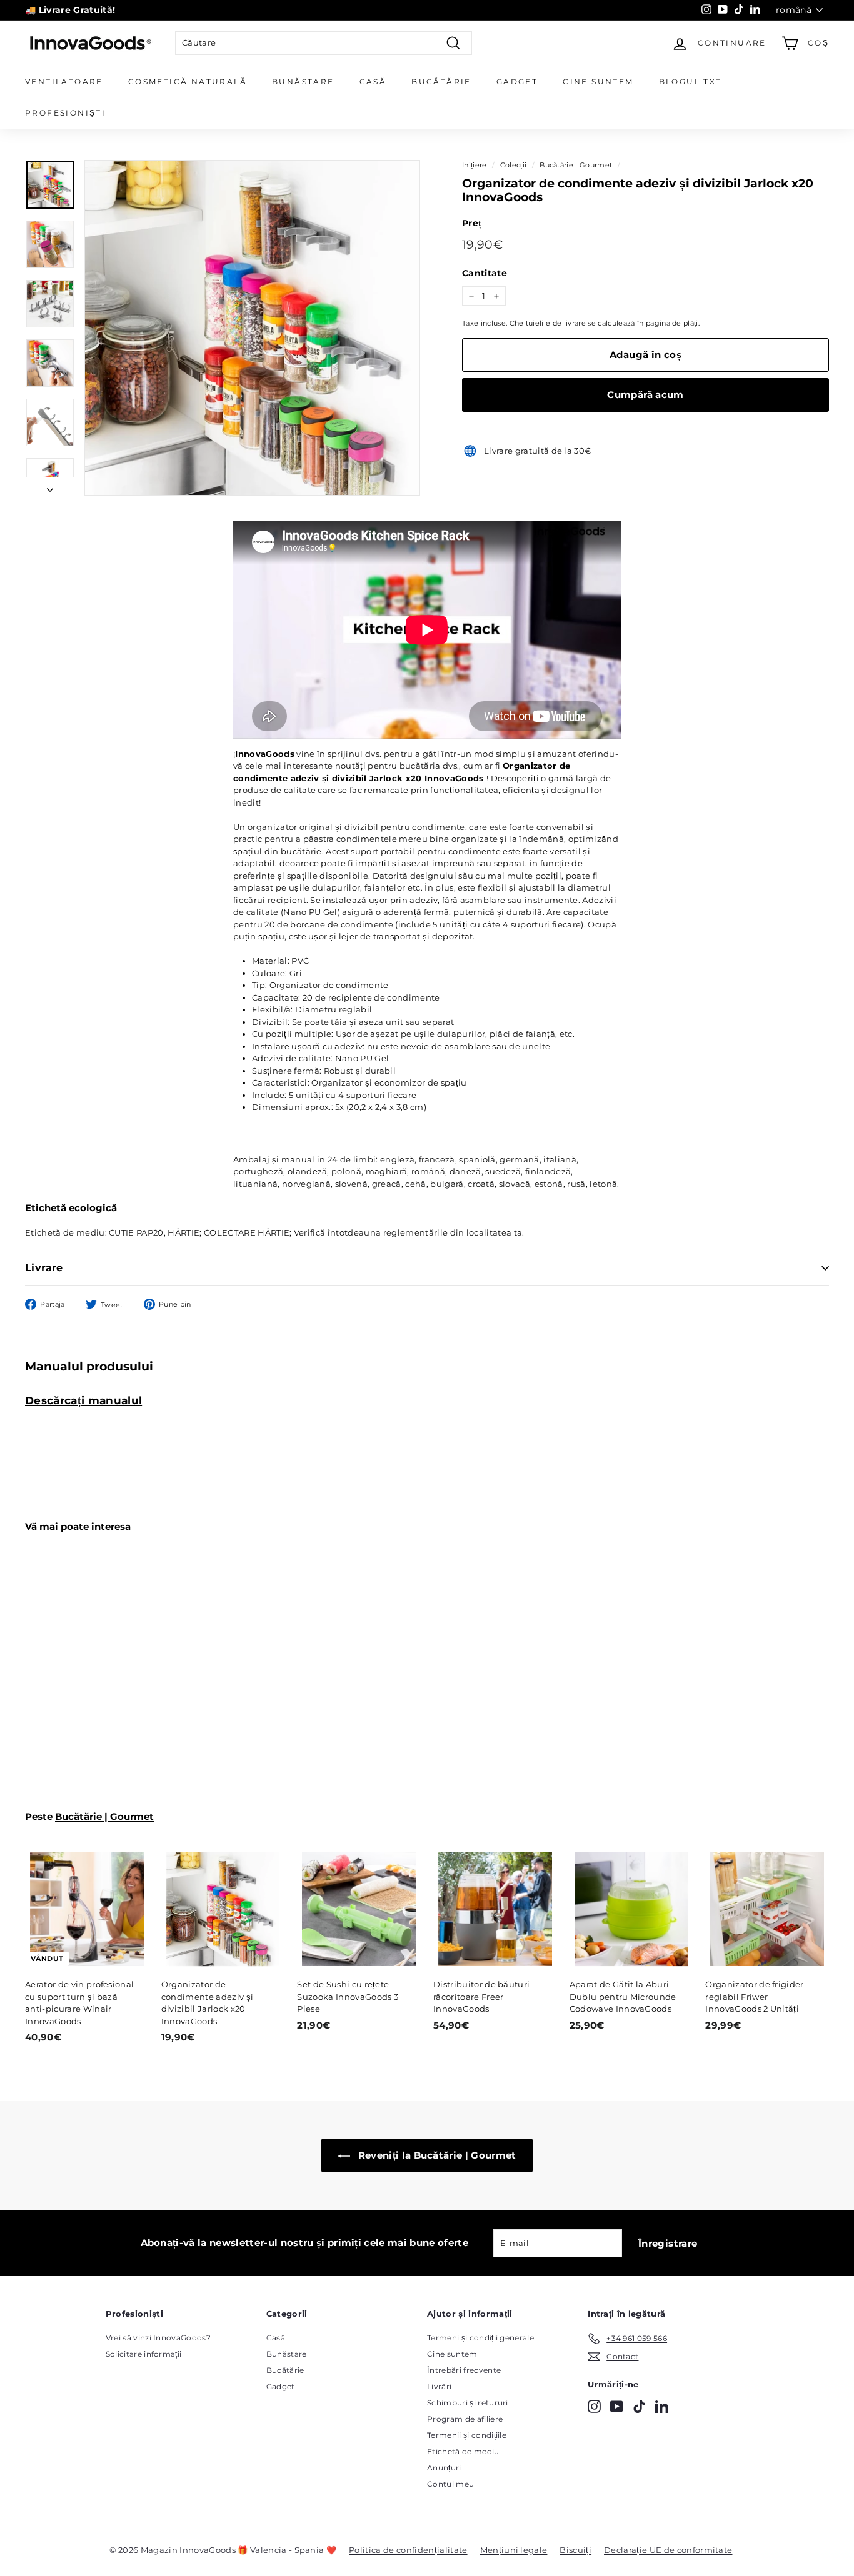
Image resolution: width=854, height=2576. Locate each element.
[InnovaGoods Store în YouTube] (617, 2406)
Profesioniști (65, 113)
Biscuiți (575, 2550)
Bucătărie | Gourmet (576, 165)
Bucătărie (441, 82)
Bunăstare (303, 82)
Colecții (514, 165)
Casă (373, 82)
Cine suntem (598, 82)
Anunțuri (444, 2468)
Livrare (44, 1268)
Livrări (439, 2386)
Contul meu (450, 2484)
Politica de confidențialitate (408, 2550)
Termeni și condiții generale (480, 2338)
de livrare (569, 323)
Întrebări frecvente (464, 2370)
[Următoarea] (50, 487)
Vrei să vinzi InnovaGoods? (158, 2338)
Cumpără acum (646, 395)
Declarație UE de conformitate (668, 2550)
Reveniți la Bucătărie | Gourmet (435, 2155)
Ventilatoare (64, 82)
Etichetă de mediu (463, 2451)
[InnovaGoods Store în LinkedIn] (662, 2406)
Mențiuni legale (514, 2550)
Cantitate (485, 273)
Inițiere (475, 165)
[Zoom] (252, 328)
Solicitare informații (144, 2354)
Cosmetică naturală (188, 82)
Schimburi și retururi (468, 2403)
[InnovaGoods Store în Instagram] (594, 2406)
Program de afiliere (465, 2419)
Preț (472, 223)
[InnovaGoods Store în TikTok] (639, 2406)
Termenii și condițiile (467, 2435)
